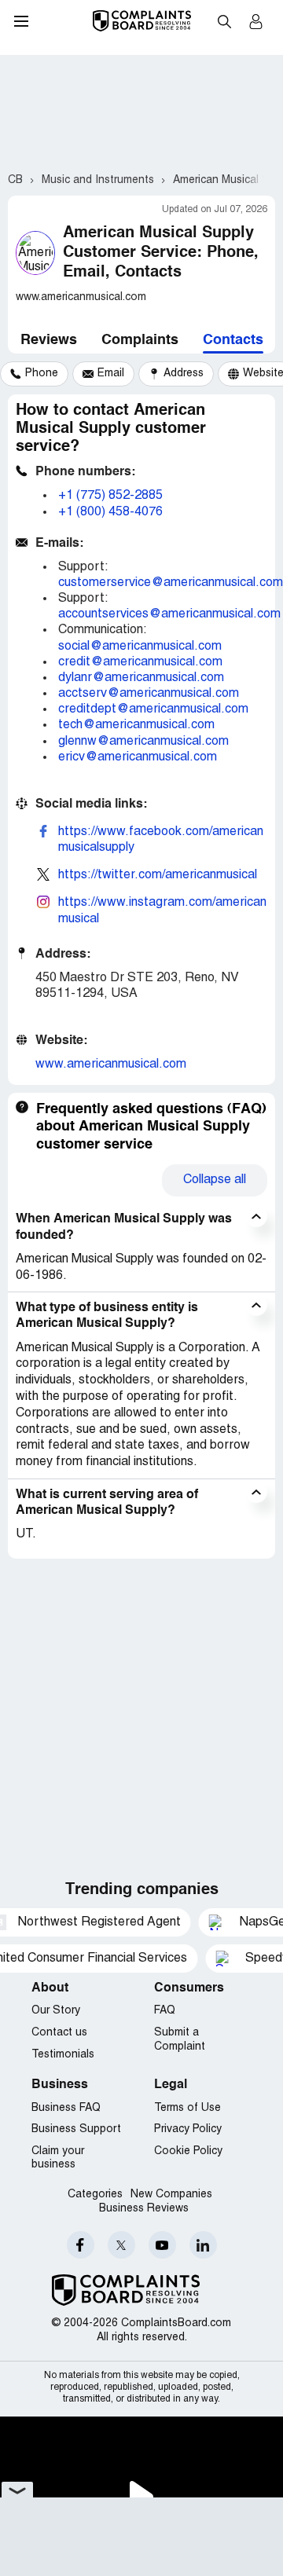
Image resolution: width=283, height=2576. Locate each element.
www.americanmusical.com (111, 1064)
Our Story (56, 2011)
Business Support (76, 2129)
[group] (34, 374)
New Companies (171, 2195)
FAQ (165, 2011)
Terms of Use (187, 2108)
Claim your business (58, 2158)
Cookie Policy (188, 2151)
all (215, 1180)
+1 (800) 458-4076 (110, 512)
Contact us (59, 2033)
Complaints (140, 340)
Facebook (81, 2245)
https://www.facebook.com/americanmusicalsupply (161, 840)
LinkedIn (203, 2245)
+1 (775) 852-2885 (110, 496)
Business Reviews (144, 2209)
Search (224, 21)
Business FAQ (66, 2108)
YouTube (162, 2245)
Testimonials (63, 2055)
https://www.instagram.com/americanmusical (162, 911)
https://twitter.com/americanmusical (158, 875)
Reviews (49, 340)
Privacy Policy (188, 2129)
